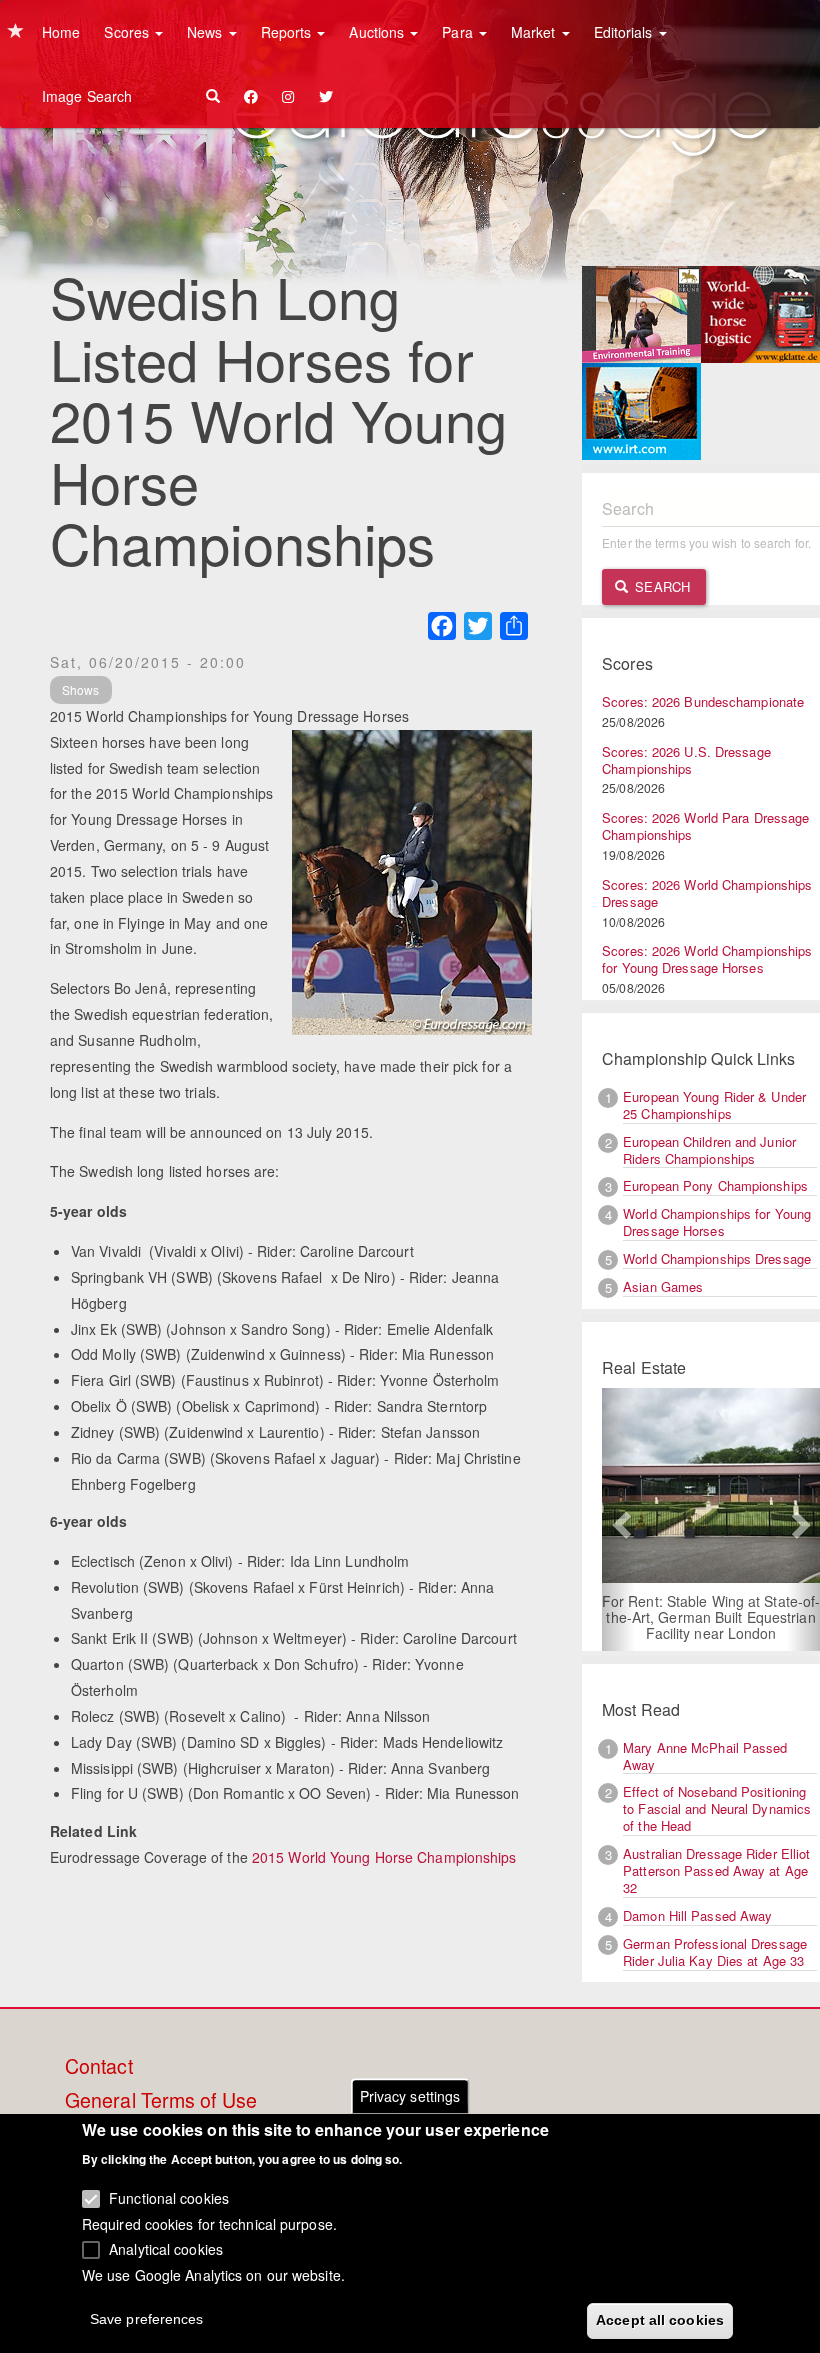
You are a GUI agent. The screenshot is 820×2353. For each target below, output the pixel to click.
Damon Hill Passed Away (697, 1915)
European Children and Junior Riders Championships (709, 1150)
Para (459, 32)
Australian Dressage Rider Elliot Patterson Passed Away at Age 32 (716, 1870)
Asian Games (663, 1286)
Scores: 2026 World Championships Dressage (707, 893)
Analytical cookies (166, 2249)
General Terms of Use (161, 2101)
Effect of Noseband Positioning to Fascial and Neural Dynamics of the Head (717, 1808)
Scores (128, 32)
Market (535, 32)
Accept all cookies (660, 2320)
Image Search (87, 96)
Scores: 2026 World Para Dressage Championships (705, 826)
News (207, 32)
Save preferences (147, 2319)
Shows (81, 689)
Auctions (378, 32)
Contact (99, 2067)
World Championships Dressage (717, 1258)
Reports (288, 32)
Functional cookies (169, 2198)
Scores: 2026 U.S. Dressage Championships (686, 760)
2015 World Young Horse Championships (384, 1857)
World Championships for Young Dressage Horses (717, 1222)
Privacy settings (410, 2096)
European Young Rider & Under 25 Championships (714, 1105)
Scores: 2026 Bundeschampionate (703, 701)
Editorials (625, 32)
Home (61, 32)
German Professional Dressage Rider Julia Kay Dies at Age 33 (715, 1952)
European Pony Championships (715, 1185)
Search (660, 586)
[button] (618, 1519)
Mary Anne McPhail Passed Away (705, 1756)
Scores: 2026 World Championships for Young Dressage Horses (707, 959)
